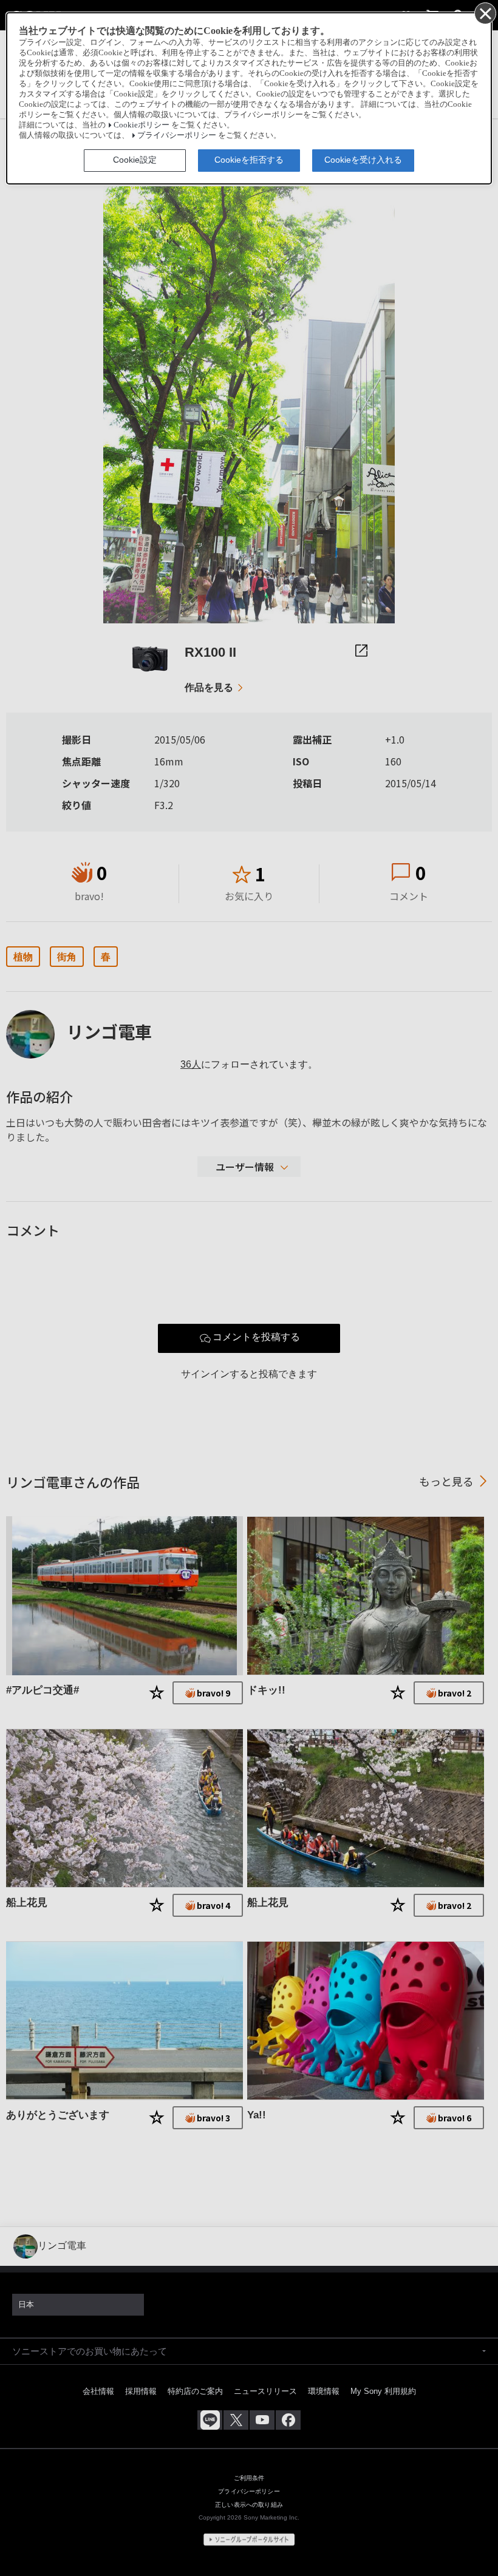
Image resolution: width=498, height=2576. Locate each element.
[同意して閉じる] (485, 13)
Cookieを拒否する (249, 160)
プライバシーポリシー (177, 135)
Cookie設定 (135, 160)
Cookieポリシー (142, 125)
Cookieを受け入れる (363, 160)
